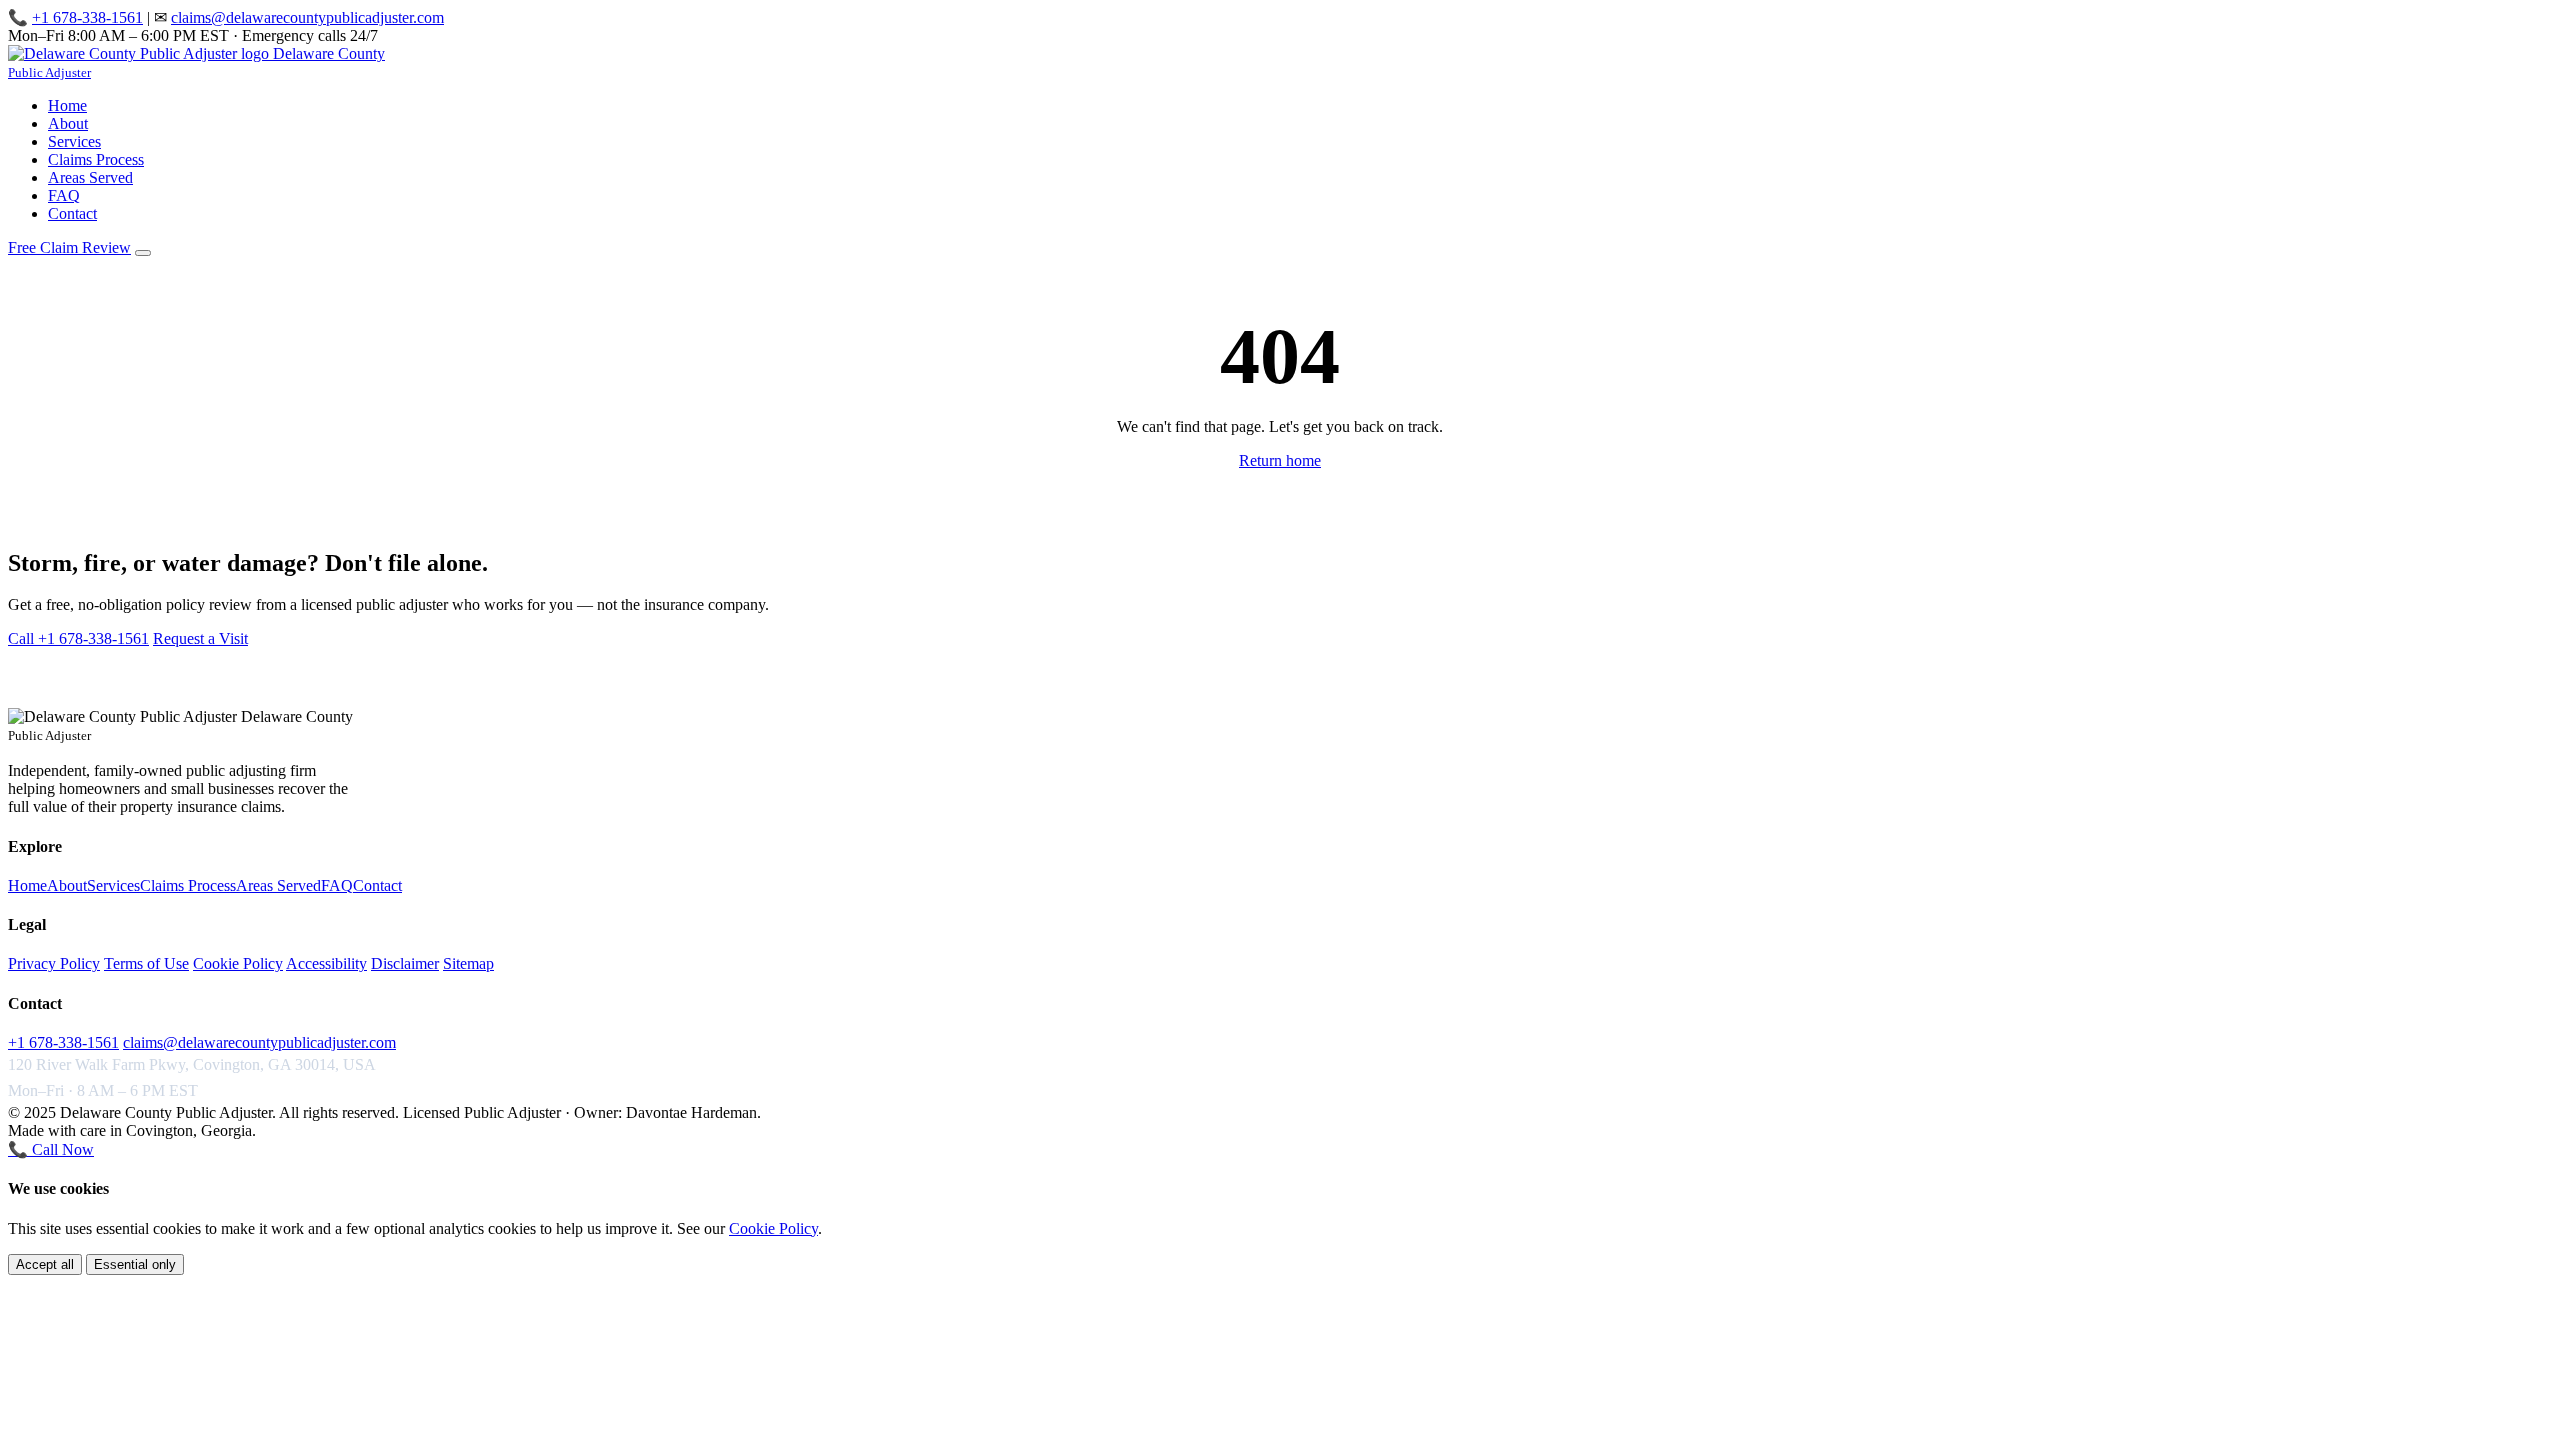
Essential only (135, 1264)
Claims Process (96, 159)
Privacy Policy (54, 963)
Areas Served (90, 177)
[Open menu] (143, 253)
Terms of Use (146, 963)
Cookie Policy (238, 963)
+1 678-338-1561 (87, 17)
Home (67, 105)
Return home (1280, 460)
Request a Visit (200, 638)
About (68, 123)
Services (74, 141)
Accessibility (326, 963)
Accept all (45, 1264)
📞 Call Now (51, 1149)
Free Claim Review (69, 247)
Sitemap (468, 963)
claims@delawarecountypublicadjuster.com (307, 17)
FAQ (64, 195)
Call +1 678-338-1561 (78, 638)
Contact (72, 213)
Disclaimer (405, 963)
